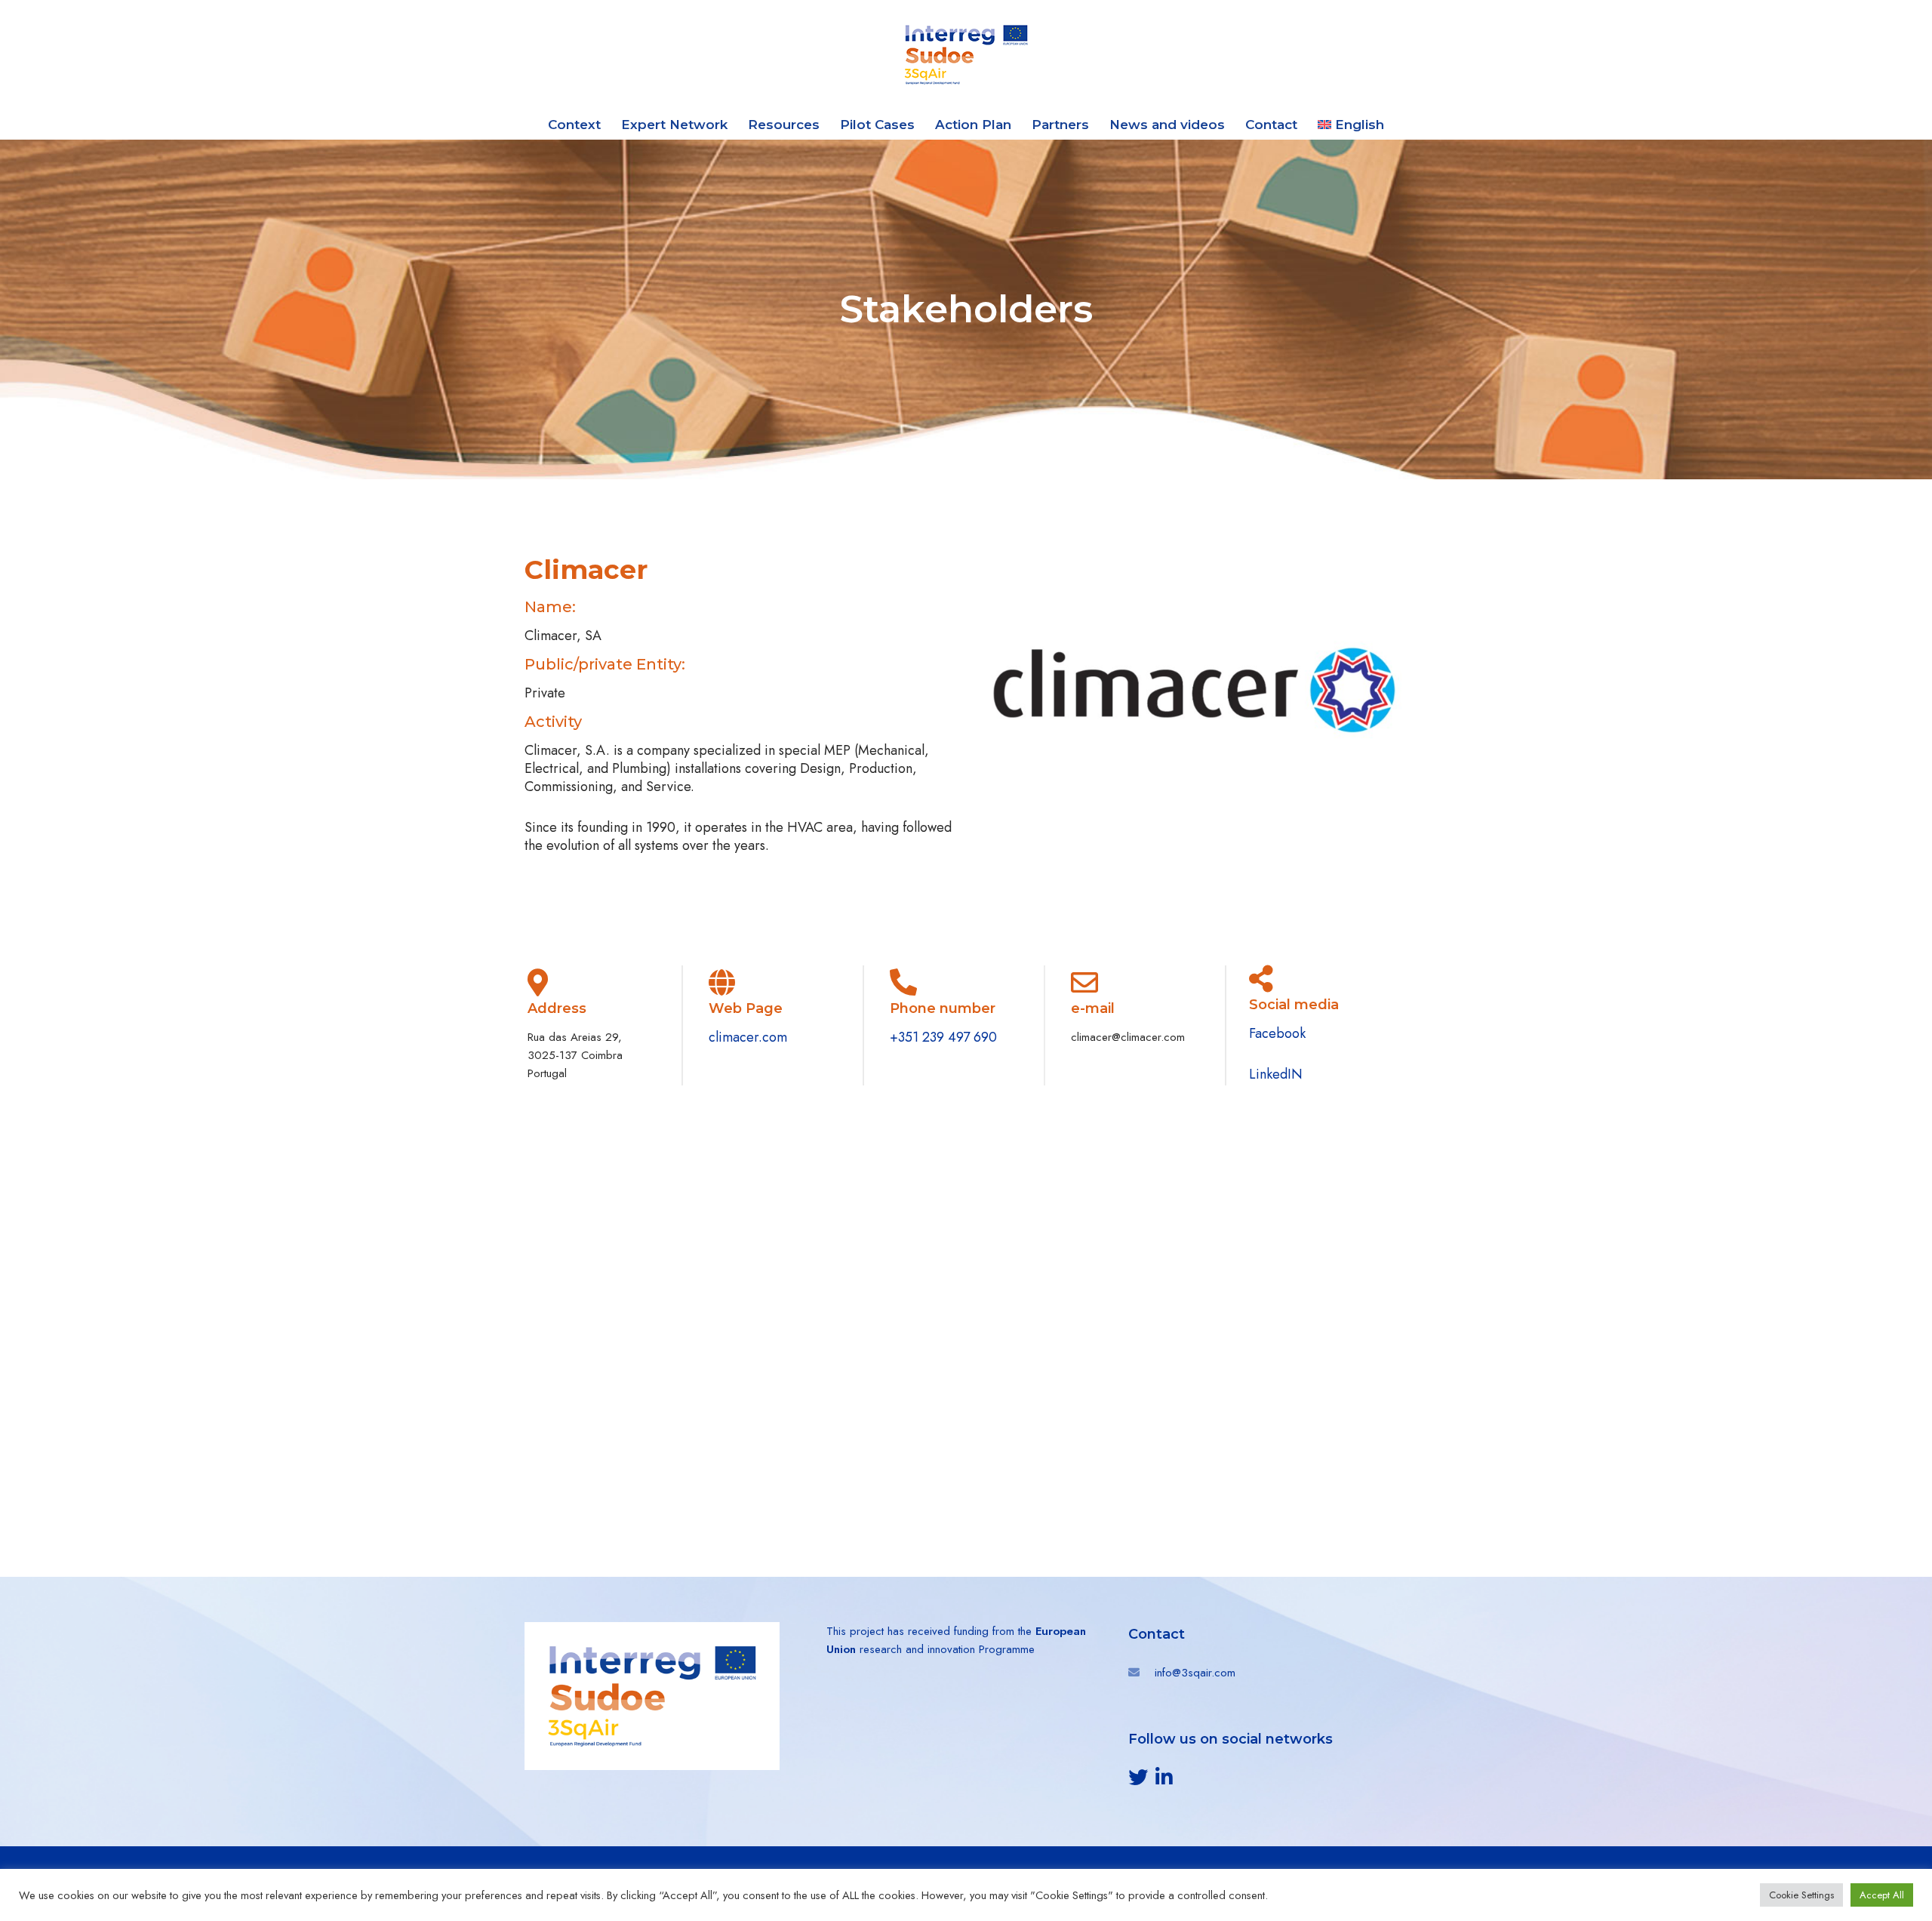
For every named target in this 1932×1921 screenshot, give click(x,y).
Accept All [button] (1882, 1895)
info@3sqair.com (1195, 1673)
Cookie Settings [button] (1801, 1895)
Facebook (1279, 1033)
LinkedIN (1276, 1074)
